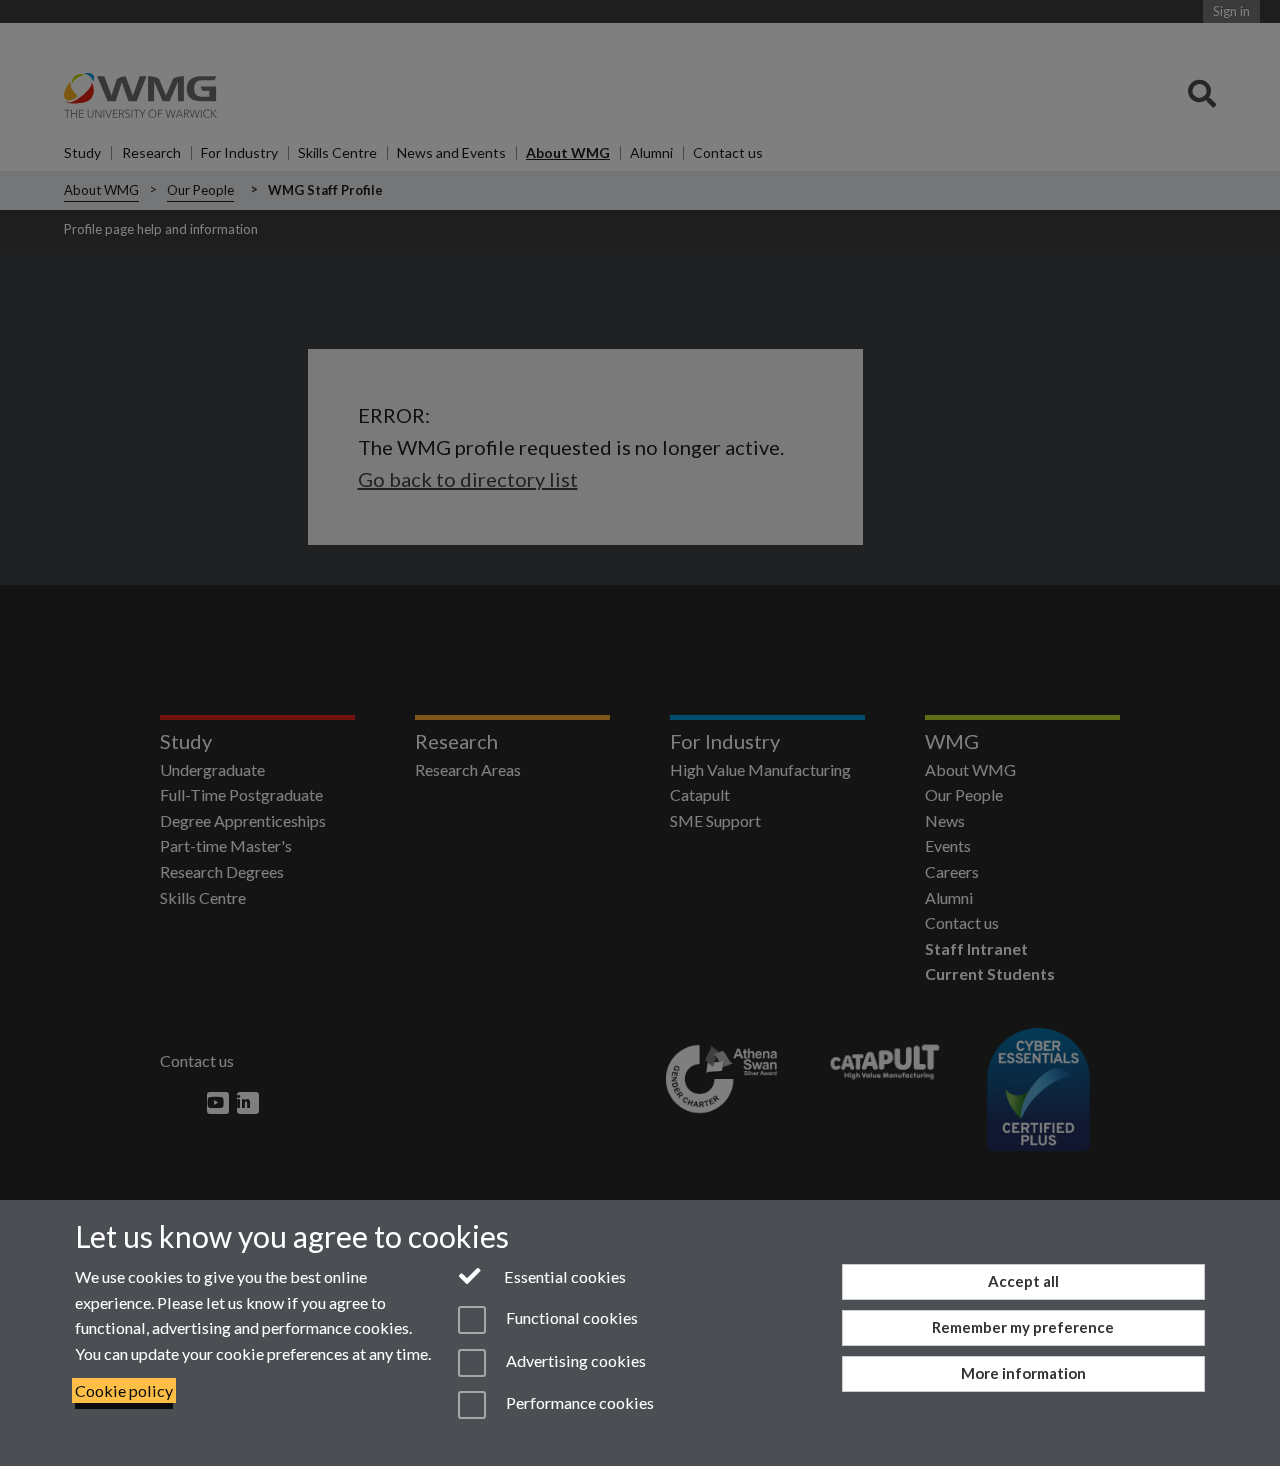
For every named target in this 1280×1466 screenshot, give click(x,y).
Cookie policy (124, 1390)
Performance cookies (578, 1402)
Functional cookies (570, 1318)
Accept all (1023, 1281)
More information (1023, 1373)
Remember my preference (1023, 1327)
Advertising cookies (574, 1360)
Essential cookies (563, 1276)
